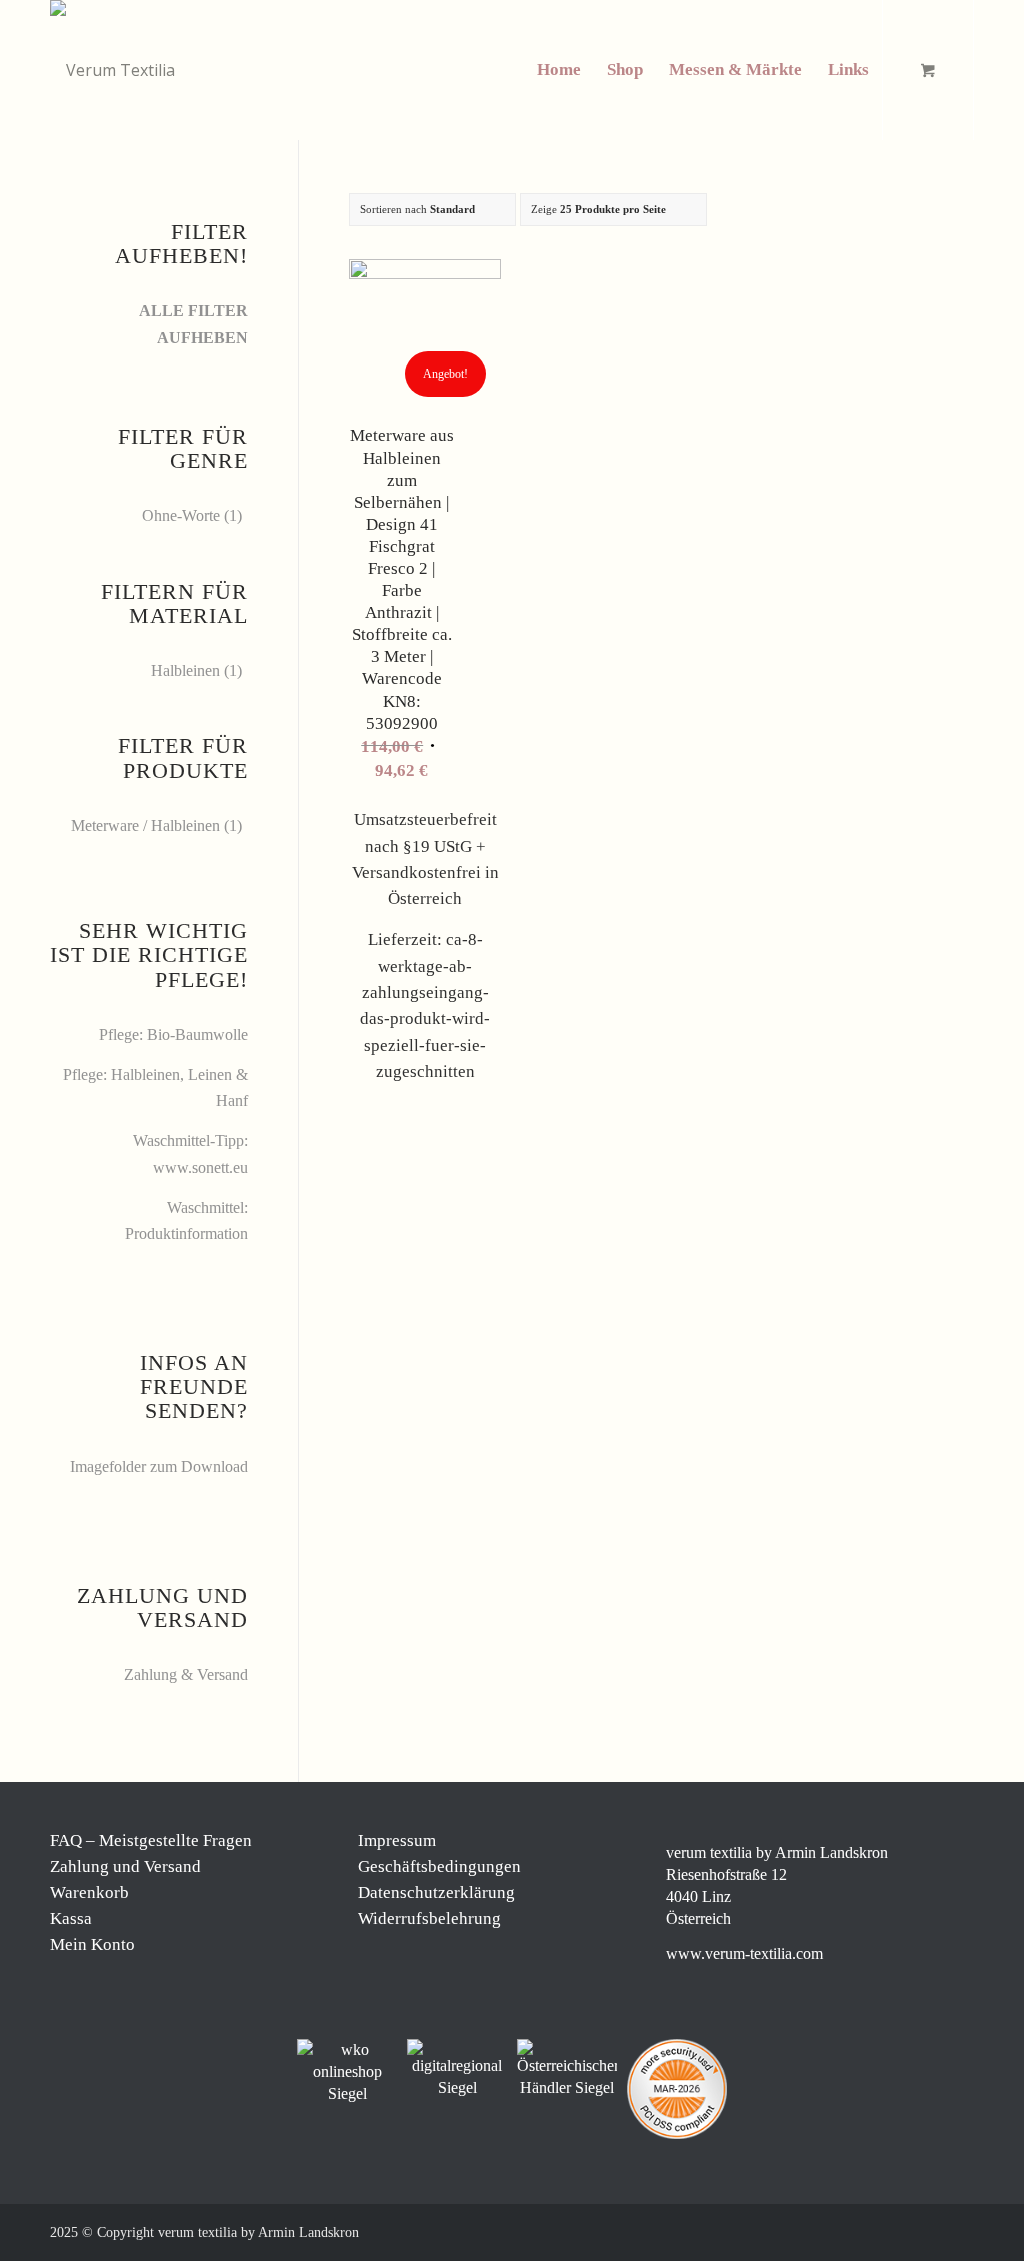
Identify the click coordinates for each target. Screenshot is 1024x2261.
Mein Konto (92, 1944)
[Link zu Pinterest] (899, 2230)
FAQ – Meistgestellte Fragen (151, 1840)
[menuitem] (559, 70)
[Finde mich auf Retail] (567, 2069)
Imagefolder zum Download (159, 1466)
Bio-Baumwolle (197, 1034)
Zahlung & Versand (186, 1674)
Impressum (397, 1840)
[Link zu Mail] (929, 2230)
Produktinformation (186, 1233)
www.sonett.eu (200, 1167)
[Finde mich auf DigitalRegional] (457, 2069)
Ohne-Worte (181, 515)
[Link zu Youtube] (959, 2230)
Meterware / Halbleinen (145, 825)
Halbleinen (185, 670)
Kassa (71, 1918)
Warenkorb (89, 1892)
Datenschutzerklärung (436, 1892)
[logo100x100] (112, 70)
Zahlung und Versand (125, 1866)
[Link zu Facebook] (839, 2230)
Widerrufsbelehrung (429, 1918)
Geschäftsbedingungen (439, 1866)
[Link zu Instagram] (869, 2230)
